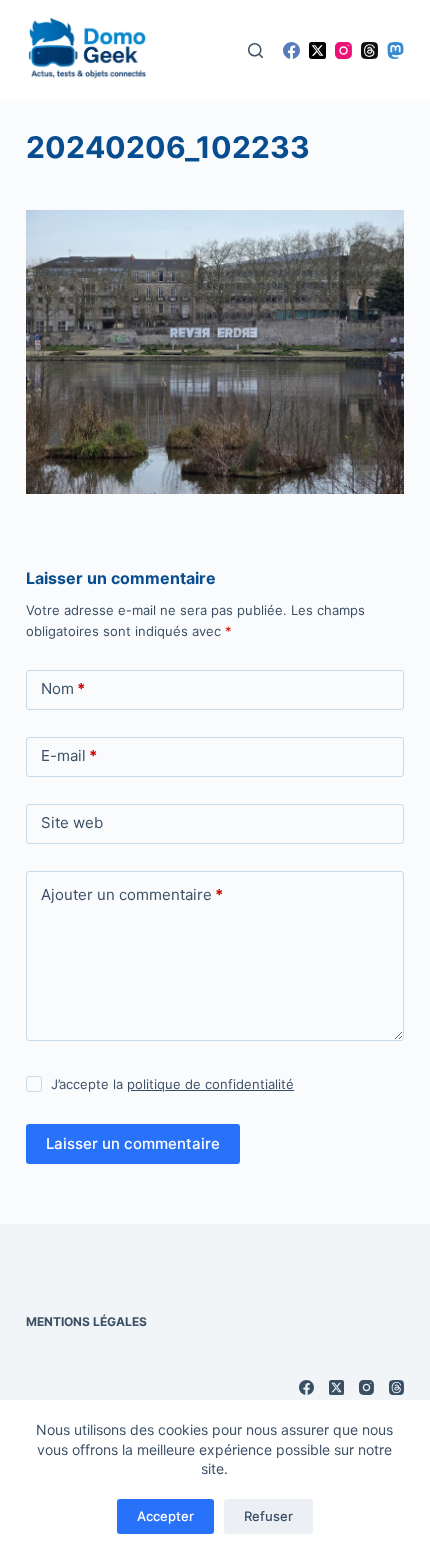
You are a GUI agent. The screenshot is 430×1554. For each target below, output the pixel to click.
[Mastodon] (395, 50)
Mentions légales (86, 1321)
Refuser (268, 1516)
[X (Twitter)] (317, 50)
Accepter (165, 1516)
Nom (63, 688)
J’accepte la (172, 1084)
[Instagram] (343, 50)
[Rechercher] (255, 50)
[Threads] (369, 50)
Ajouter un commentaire (132, 894)
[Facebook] (291, 50)
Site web (72, 822)
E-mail (69, 755)
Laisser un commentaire (133, 1143)
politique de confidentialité (210, 1084)
